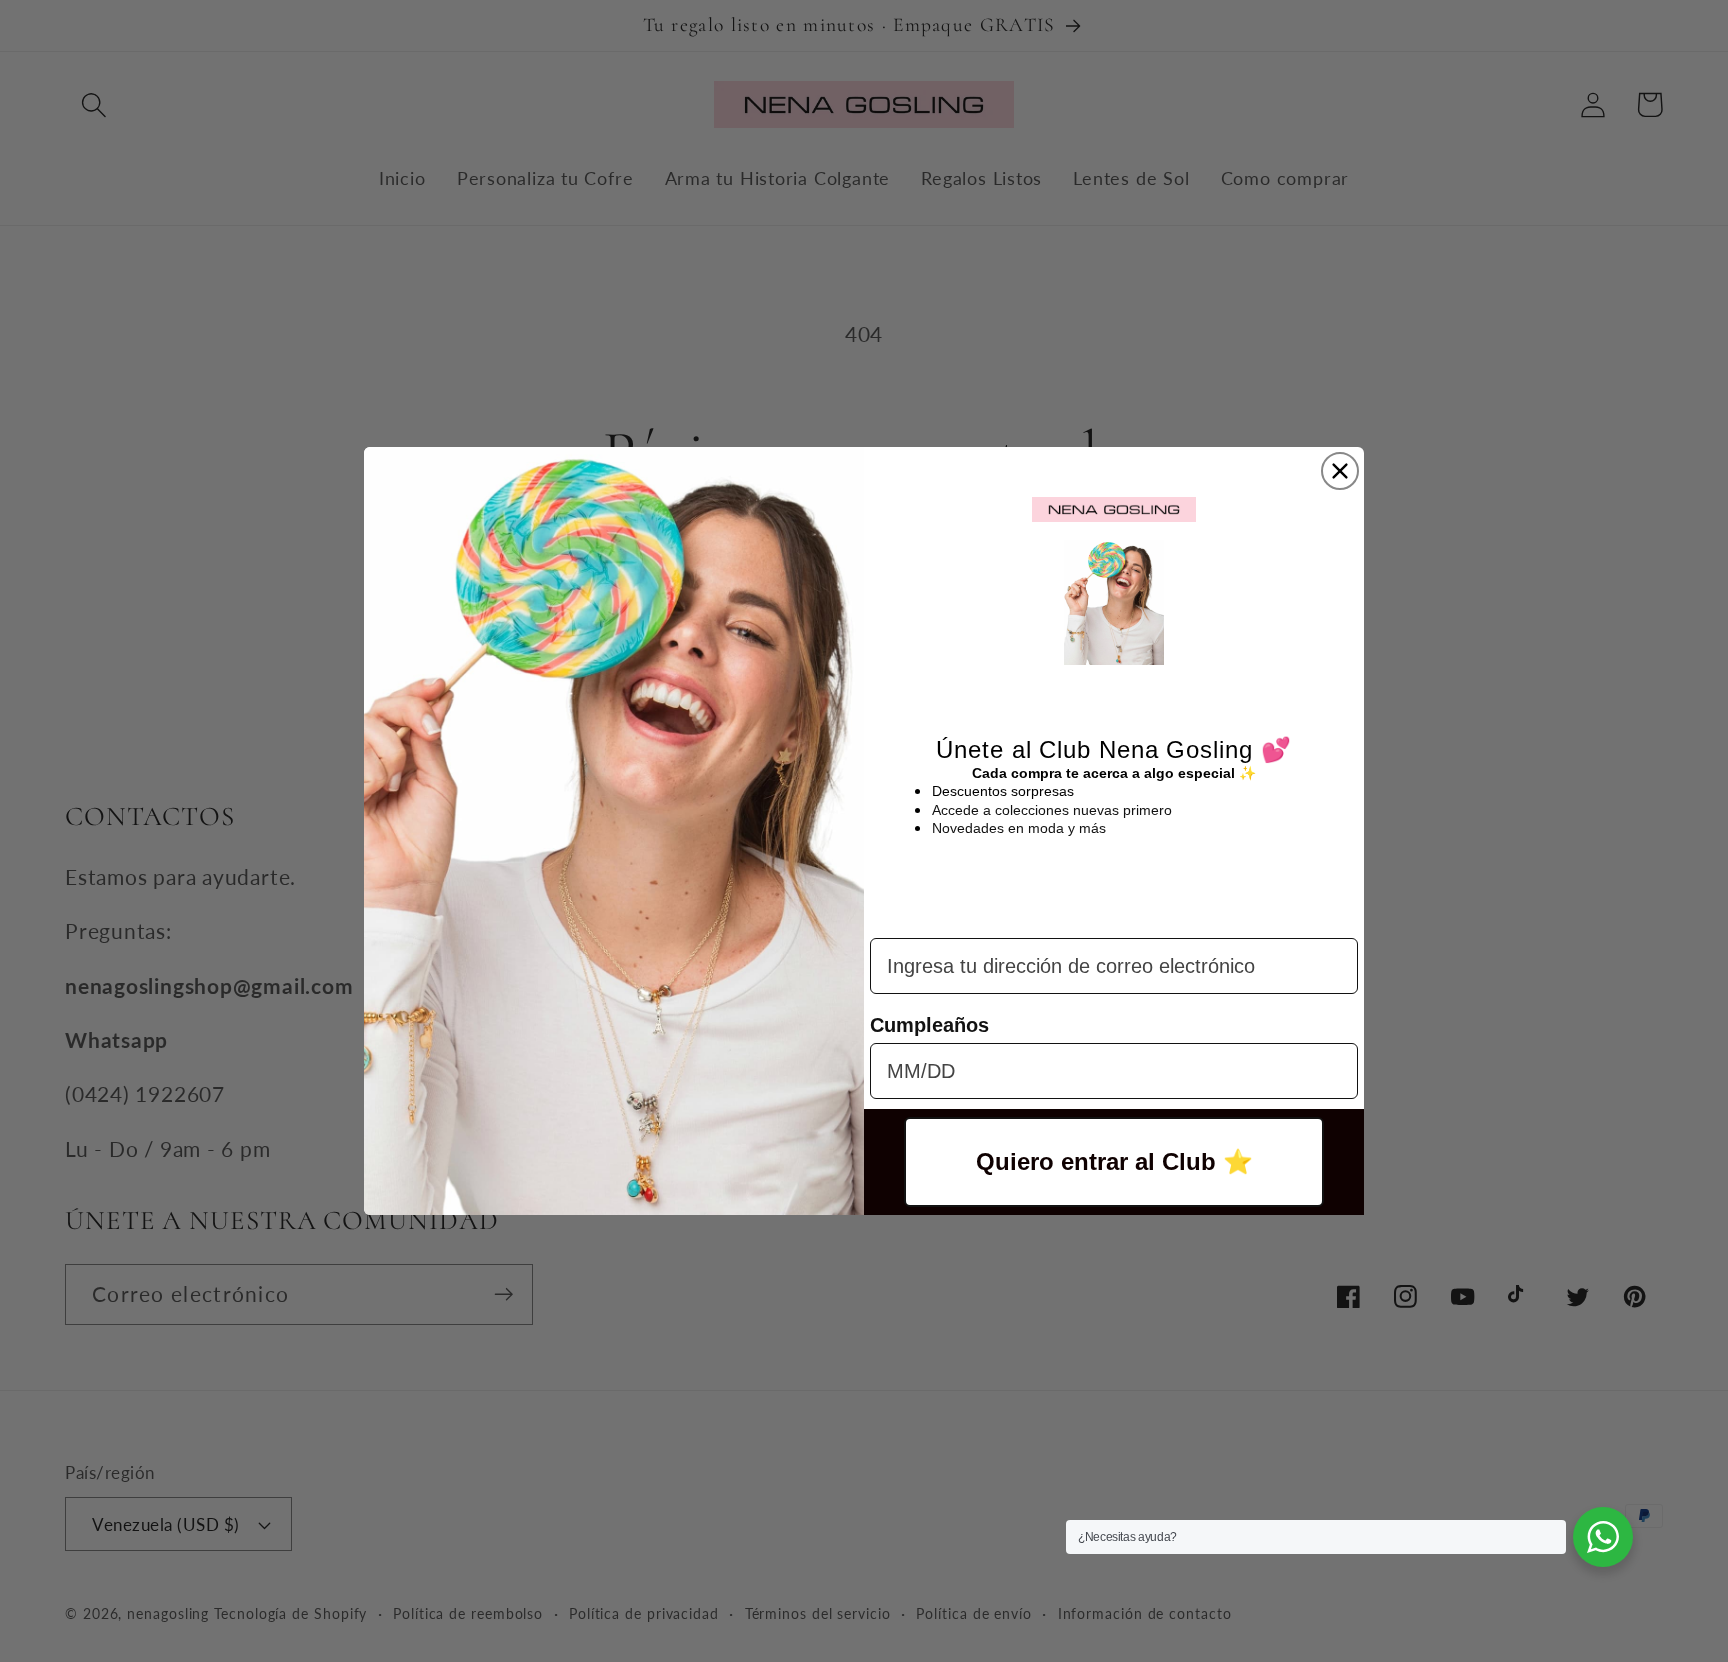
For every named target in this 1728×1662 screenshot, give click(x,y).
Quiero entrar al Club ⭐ (1114, 1161)
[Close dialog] (1340, 471)
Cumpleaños (929, 1025)
